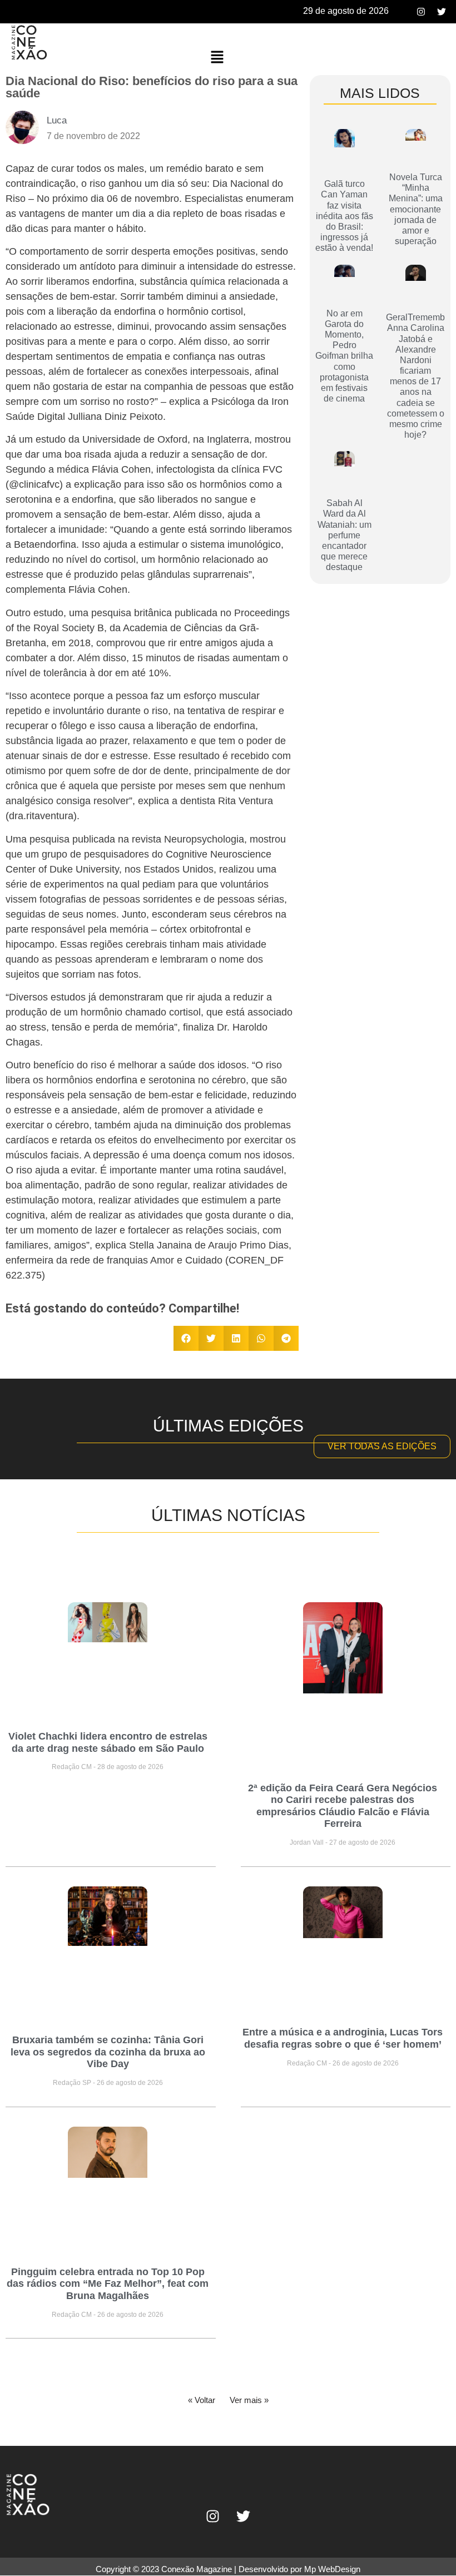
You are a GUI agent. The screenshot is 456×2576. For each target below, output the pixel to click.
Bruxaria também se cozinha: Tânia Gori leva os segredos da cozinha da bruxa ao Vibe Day (108, 2052)
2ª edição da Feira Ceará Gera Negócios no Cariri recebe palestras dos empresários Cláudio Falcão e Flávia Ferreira (343, 1806)
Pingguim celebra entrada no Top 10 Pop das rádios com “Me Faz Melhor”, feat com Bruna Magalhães (108, 2284)
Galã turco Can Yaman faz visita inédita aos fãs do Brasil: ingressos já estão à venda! (344, 216)
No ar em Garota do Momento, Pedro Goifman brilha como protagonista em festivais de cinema (344, 356)
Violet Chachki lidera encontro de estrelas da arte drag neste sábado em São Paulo (108, 1742)
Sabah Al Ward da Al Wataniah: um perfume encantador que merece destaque (345, 535)
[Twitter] (442, 12)
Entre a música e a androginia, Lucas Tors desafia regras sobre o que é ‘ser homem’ (343, 2038)
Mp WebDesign (332, 2569)
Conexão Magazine (197, 2569)
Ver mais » (249, 2400)
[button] (217, 58)
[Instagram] (421, 12)
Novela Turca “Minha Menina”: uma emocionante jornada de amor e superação (416, 209)
